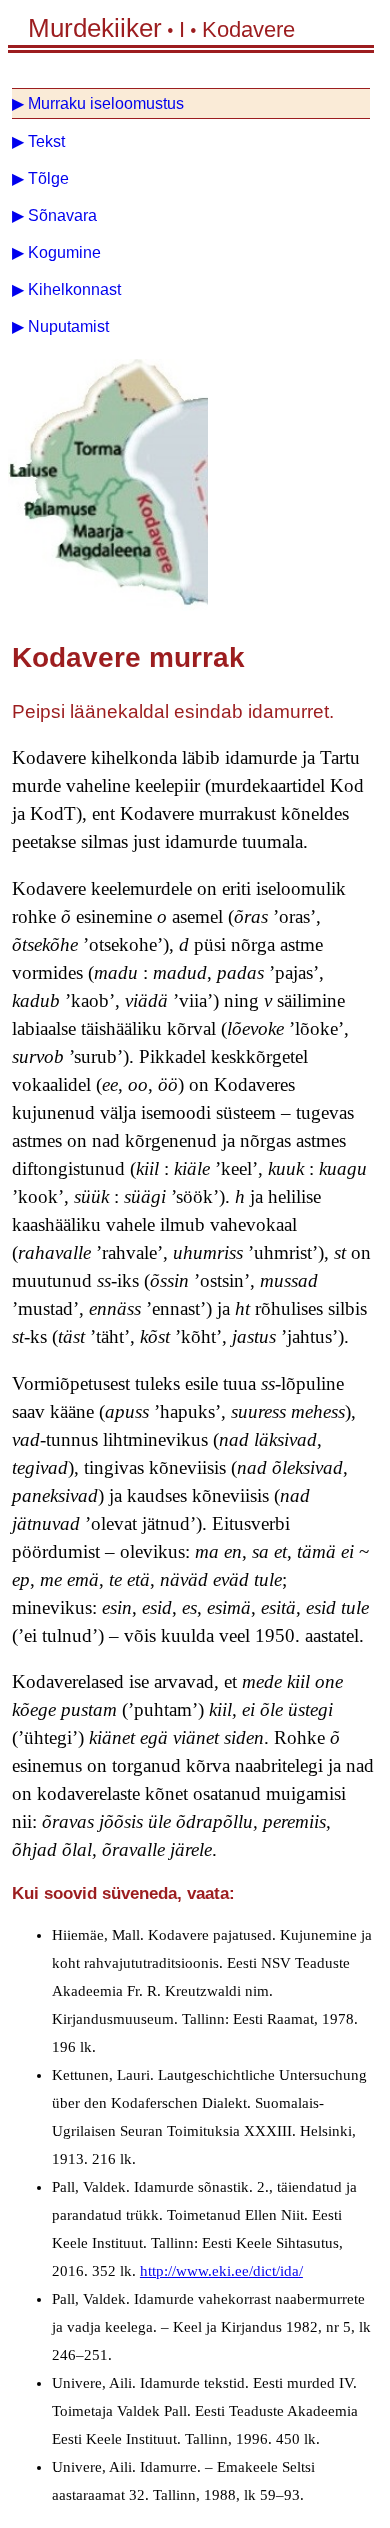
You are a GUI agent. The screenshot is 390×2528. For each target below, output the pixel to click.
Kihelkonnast (74, 289)
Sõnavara (62, 215)
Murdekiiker (95, 28)
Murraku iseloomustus (106, 103)
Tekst (46, 141)
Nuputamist (68, 326)
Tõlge (48, 178)
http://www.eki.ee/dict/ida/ (221, 2271)
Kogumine (64, 252)
